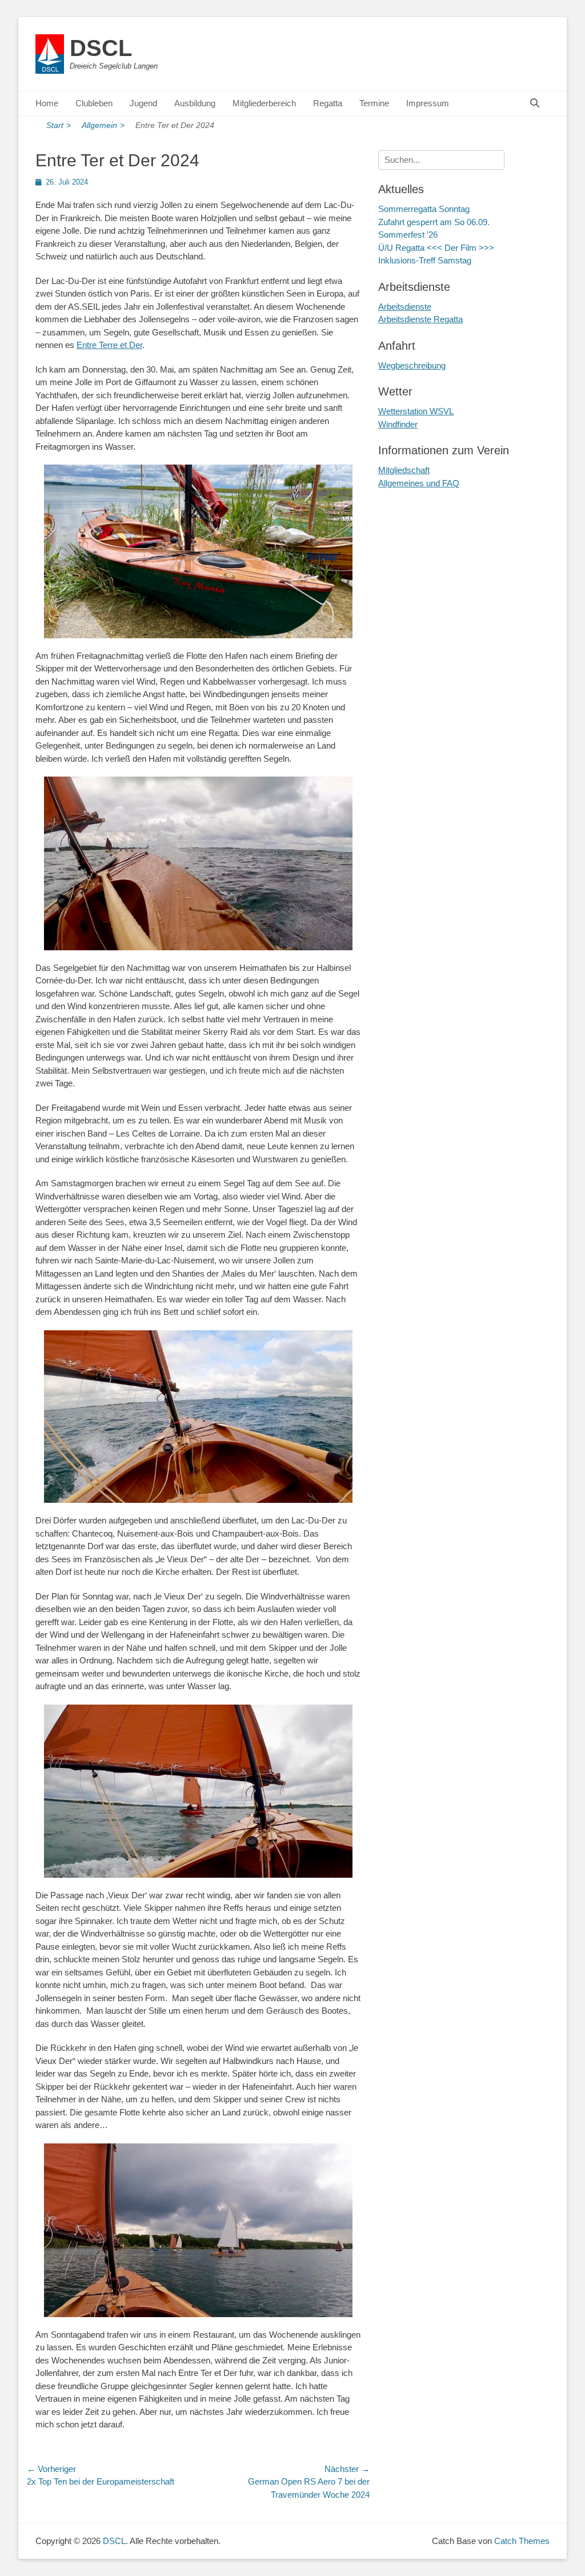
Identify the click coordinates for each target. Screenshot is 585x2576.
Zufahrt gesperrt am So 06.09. (434, 222)
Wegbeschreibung (412, 365)
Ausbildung (195, 103)
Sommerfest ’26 (408, 235)
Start (59, 125)
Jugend (143, 103)
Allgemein (103, 125)
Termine (374, 103)
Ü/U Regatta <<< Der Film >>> (436, 248)
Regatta (328, 103)
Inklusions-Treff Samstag (425, 260)
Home (47, 103)
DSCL (101, 48)
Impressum (428, 103)
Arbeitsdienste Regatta (420, 319)
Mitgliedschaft (404, 470)
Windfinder (398, 424)
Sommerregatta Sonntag (424, 209)
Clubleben (94, 103)
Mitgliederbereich (264, 103)
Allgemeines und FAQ (419, 483)
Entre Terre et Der (109, 345)
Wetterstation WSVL (416, 411)
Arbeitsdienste (405, 307)
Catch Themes (522, 2541)
